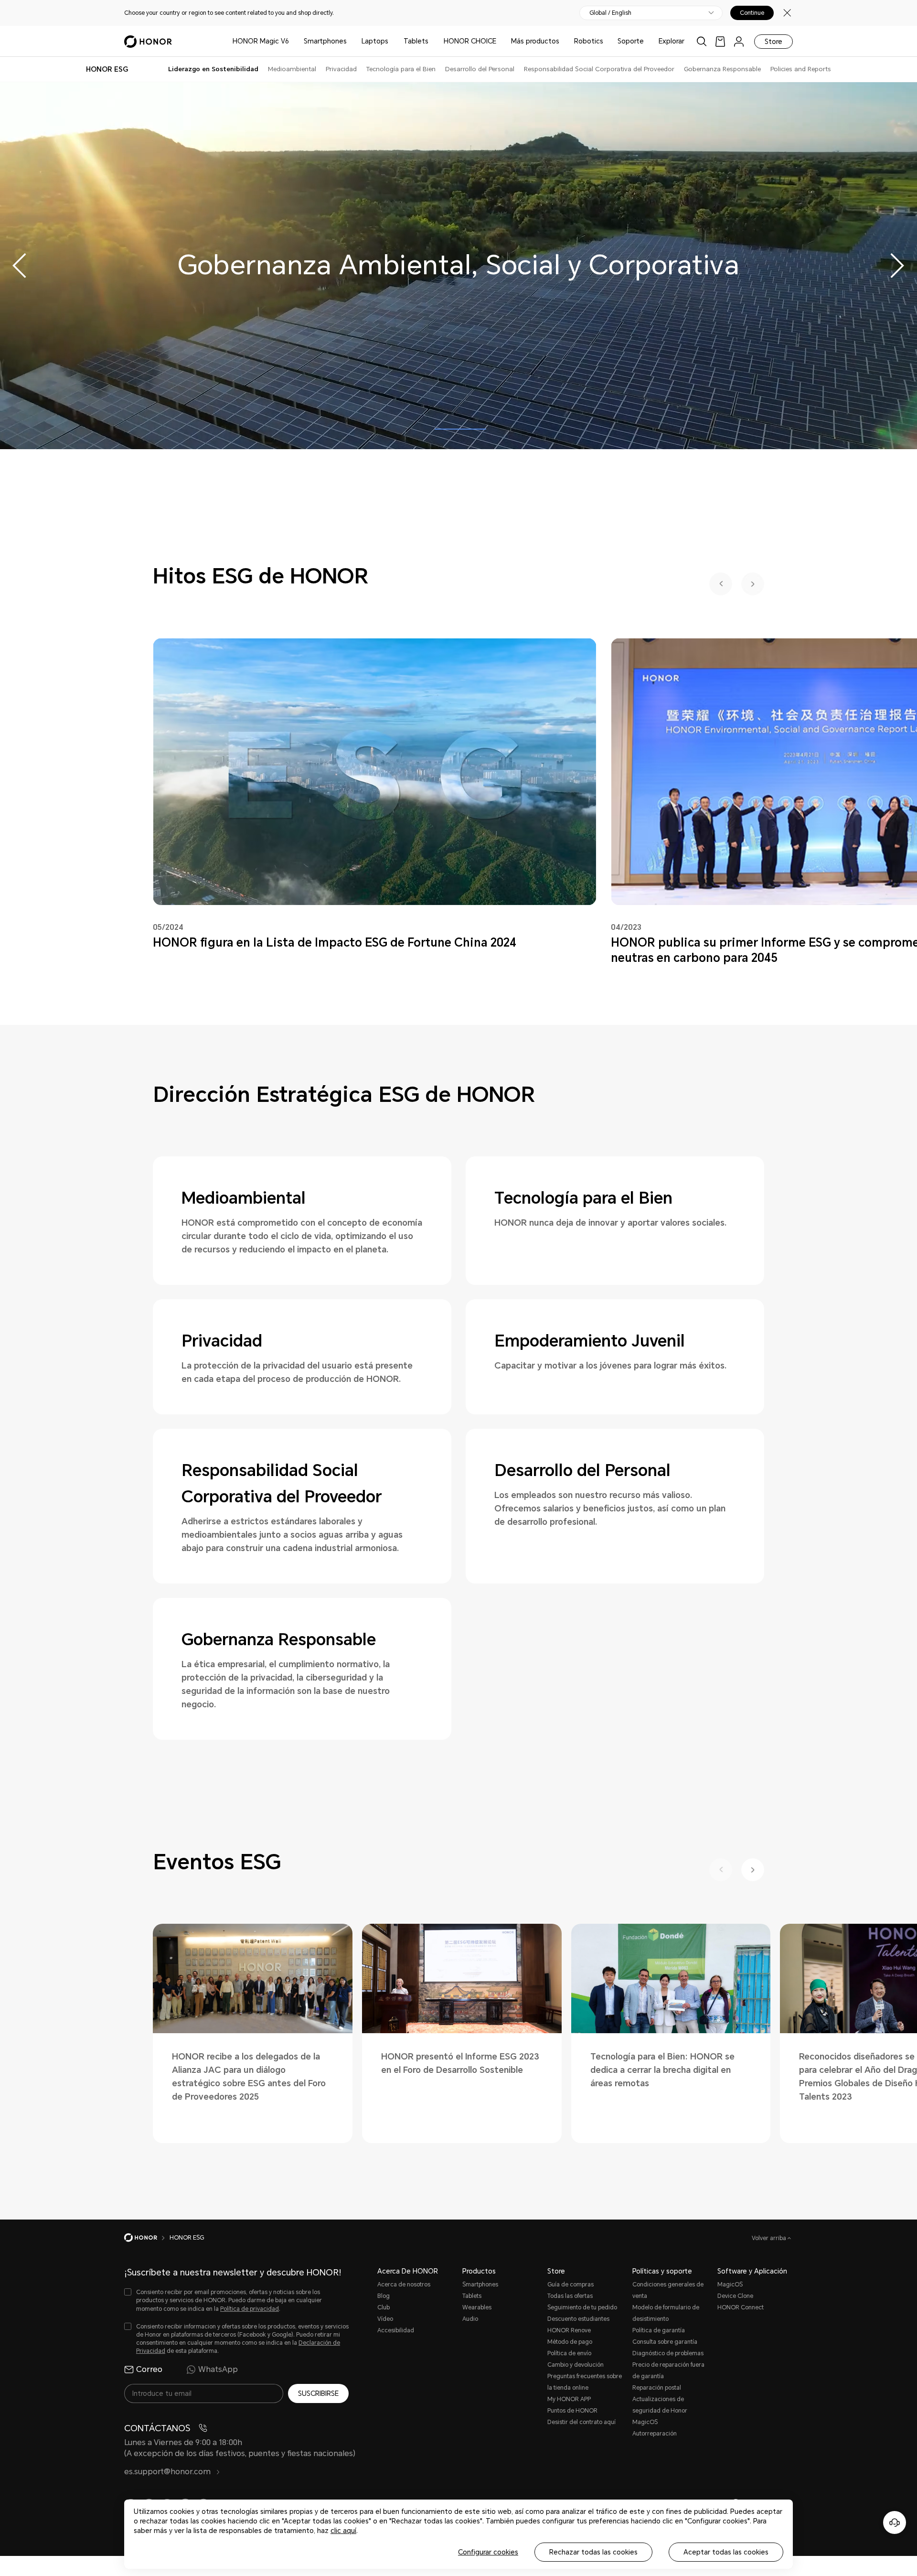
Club (384, 2307)
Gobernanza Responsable (722, 69)
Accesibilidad (396, 2330)
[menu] (739, 41)
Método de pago (570, 2342)
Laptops (375, 41)
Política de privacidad (250, 2309)
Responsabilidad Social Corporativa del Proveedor (599, 69)
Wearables (477, 2307)
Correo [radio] (149, 2369)
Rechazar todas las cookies (593, 2552)
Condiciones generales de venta (668, 2290)
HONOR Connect (741, 2307)
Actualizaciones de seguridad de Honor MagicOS (660, 2411)
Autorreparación (655, 2434)
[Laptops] (392, 41)
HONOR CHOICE (470, 41)
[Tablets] (432, 41)
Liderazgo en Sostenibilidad (213, 69)
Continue (752, 13)
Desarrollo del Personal (480, 69)
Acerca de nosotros (404, 2285)
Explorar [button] (672, 41)
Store (773, 42)
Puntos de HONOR (572, 2411)
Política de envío (569, 2353)
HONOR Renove (569, 2330)
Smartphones (325, 41)
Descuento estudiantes (578, 2319)
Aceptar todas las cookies (726, 2552)
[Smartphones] (351, 41)
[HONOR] (147, 2238)
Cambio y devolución (576, 2365)
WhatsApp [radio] (218, 2369)
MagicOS (730, 2285)
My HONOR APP (569, 2399)
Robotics (589, 41)
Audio (470, 2319)
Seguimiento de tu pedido (582, 2307)
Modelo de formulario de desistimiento (666, 2313)
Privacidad (341, 69)
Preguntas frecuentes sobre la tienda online (585, 2382)
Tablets (416, 41)
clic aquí (343, 2531)
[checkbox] (236, 2301)
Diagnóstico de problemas (668, 2353)
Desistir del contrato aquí (581, 2422)
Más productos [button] (535, 41)
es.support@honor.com (168, 2472)
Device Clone (735, 2296)
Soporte (631, 41)
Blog (384, 2296)
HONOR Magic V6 (261, 41)
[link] (720, 41)
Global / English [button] (610, 13)
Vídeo (385, 2319)
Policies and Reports (801, 69)
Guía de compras (570, 2285)
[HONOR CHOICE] (500, 41)
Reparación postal (657, 2388)
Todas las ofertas (570, 2296)
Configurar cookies (488, 2552)
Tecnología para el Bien (401, 69)
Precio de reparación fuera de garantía (668, 2371)
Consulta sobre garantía (665, 2342)
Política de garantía (659, 2330)
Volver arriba (770, 2238)
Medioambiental (292, 69)
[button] (896, 266)
